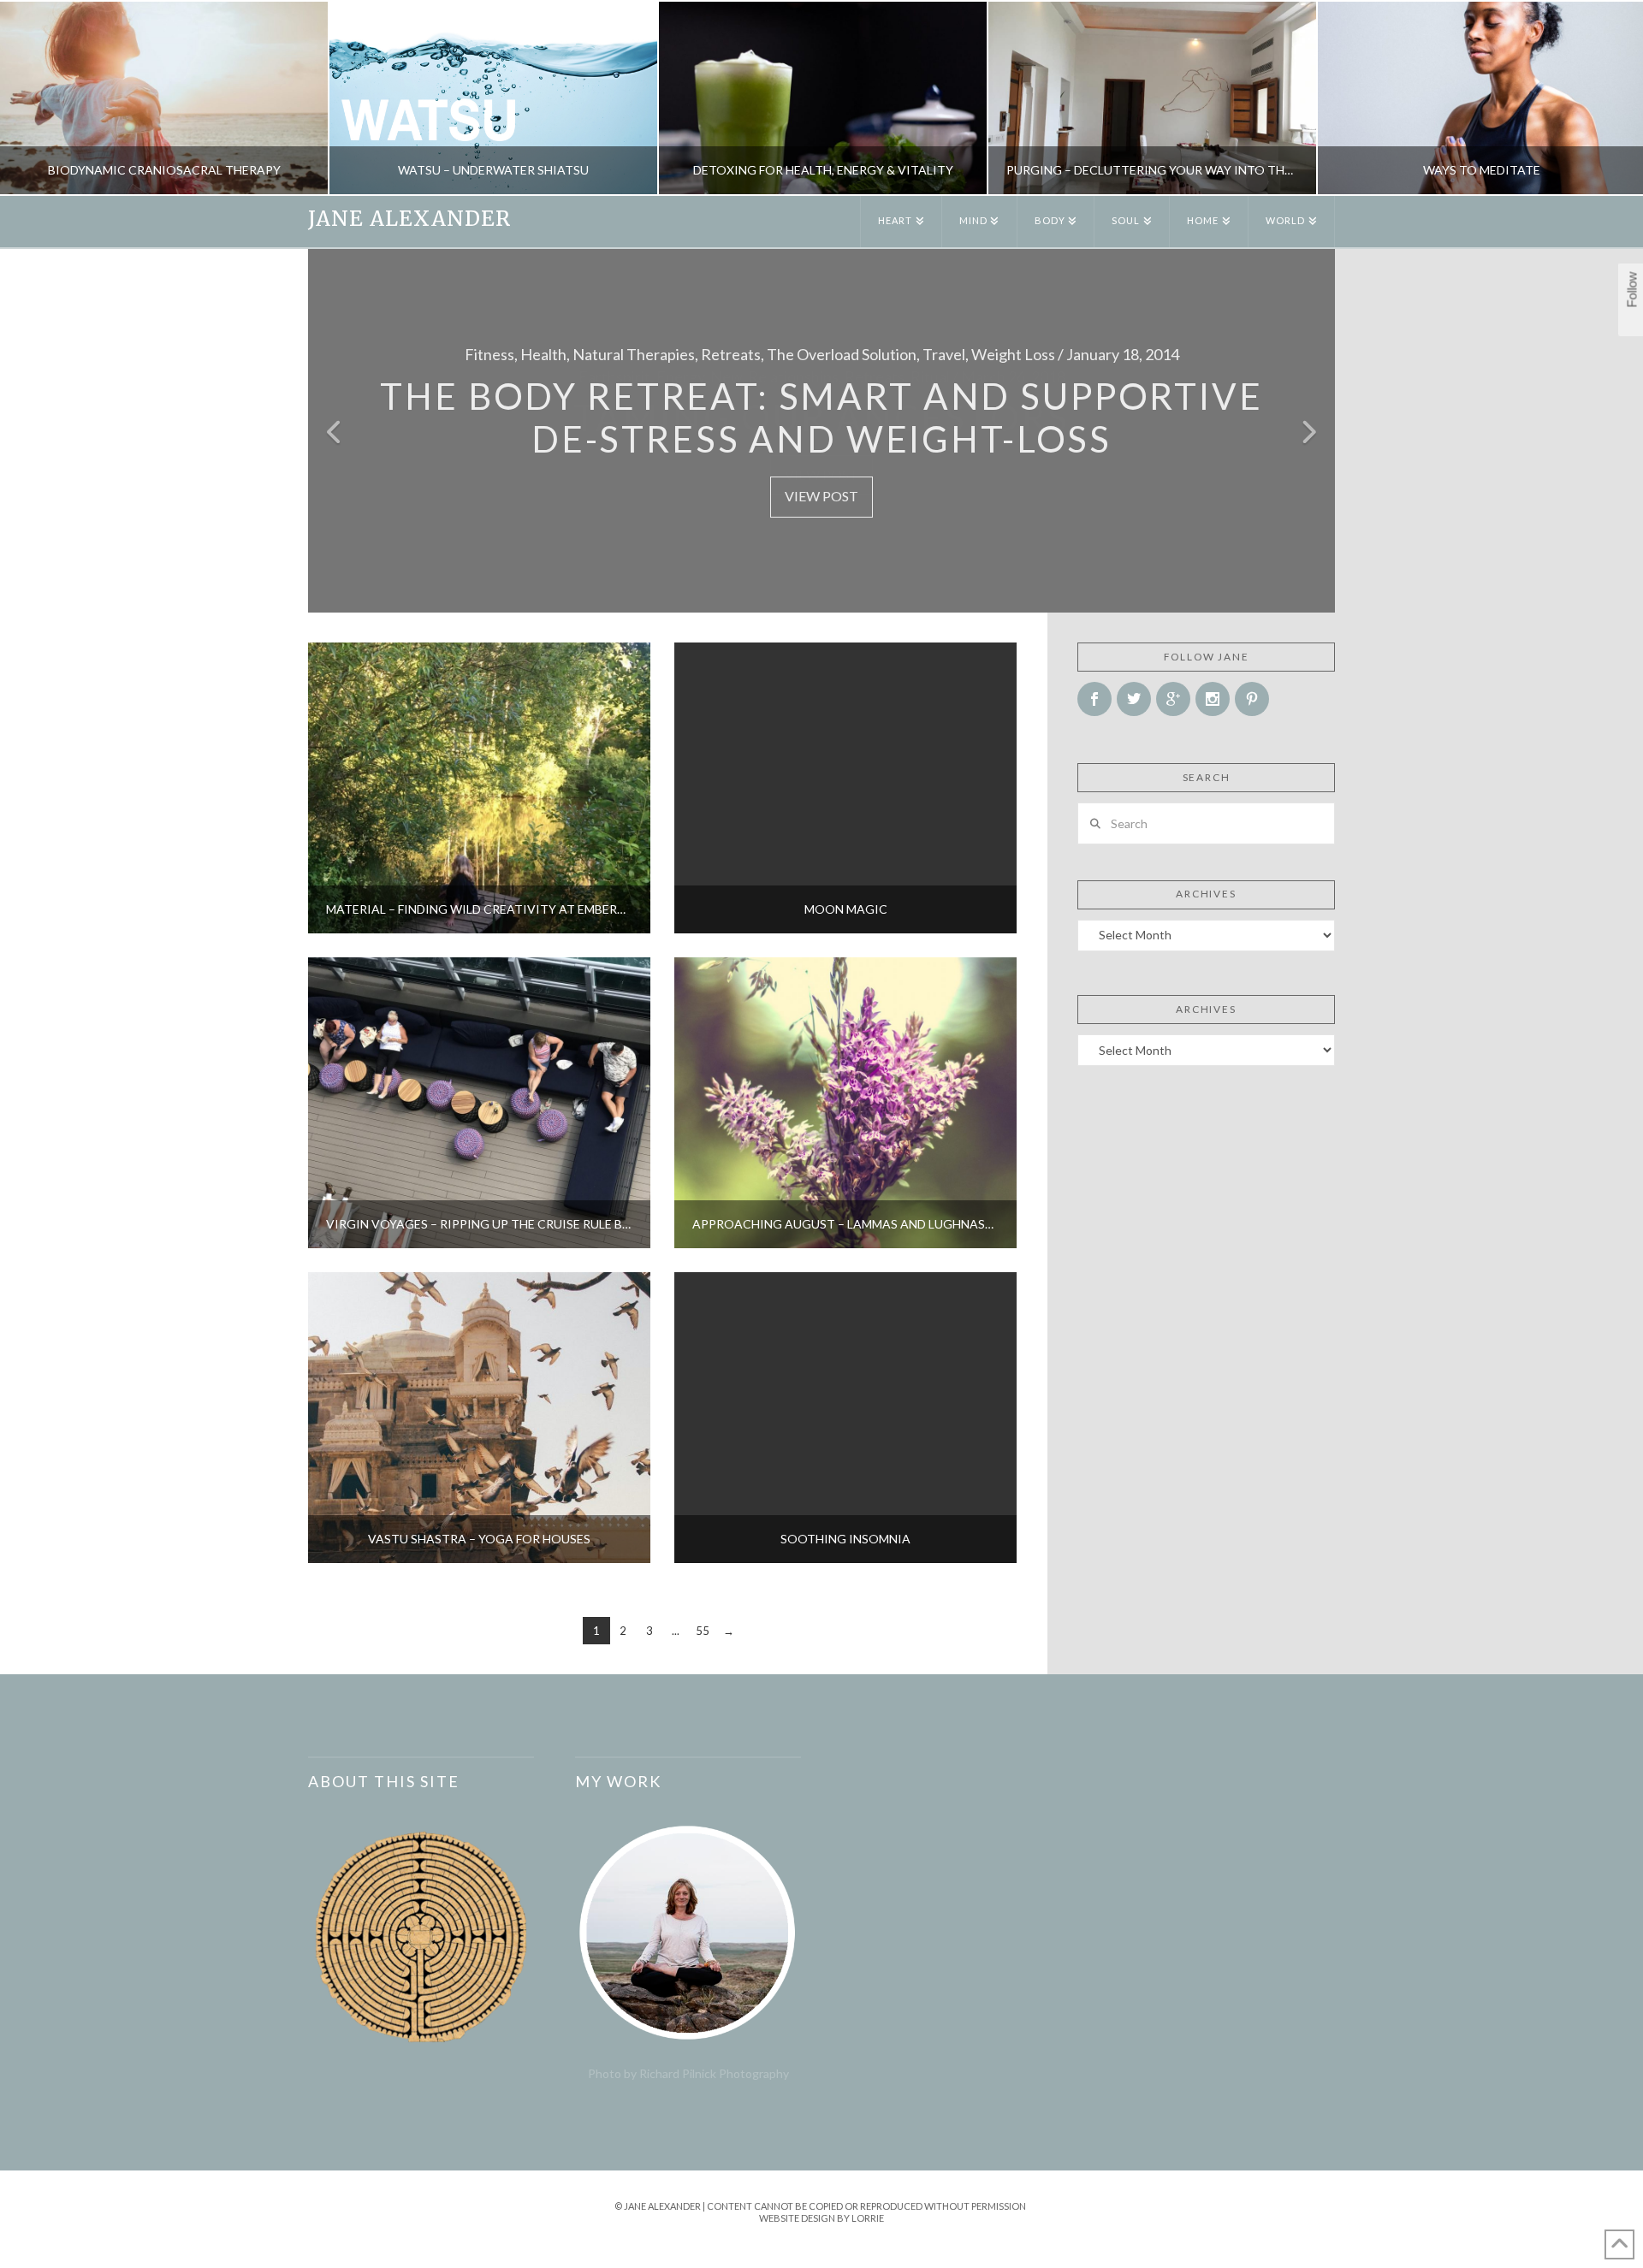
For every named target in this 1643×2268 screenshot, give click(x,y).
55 (703, 1631)
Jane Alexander (409, 219)
